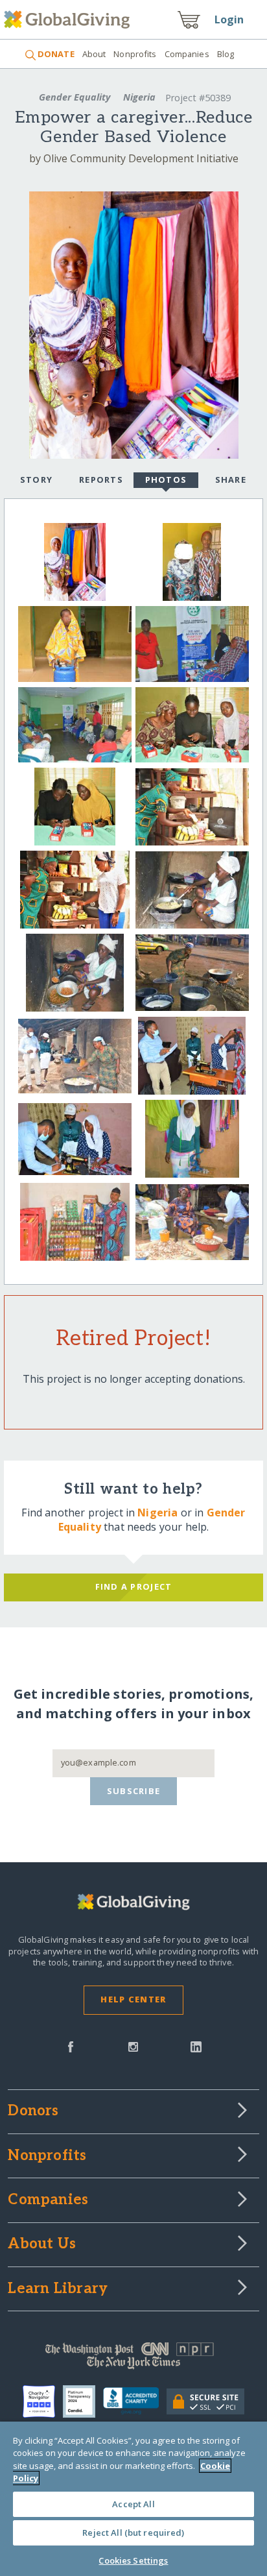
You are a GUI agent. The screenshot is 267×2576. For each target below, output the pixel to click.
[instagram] (133, 2046)
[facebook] (71, 2046)
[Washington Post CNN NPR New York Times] (133, 2359)
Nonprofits (135, 54)
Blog (226, 54)
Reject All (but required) (133, 2533)
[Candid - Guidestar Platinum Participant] (83, 2401)
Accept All (133, 2504)
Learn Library (58, 2289)
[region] (133, 2499)
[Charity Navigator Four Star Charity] (43, 2401)
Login (229, 19)
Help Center (133, 1999)
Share (231, 480)
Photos (166, 480)
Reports (101, 480)
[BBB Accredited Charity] (135, 2401)
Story (36, 480)
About (94, 54)
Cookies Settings (133, 2560)
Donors (33, 2111)
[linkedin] (196, 2046)
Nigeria (139, 97)
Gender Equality (75, 97)
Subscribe (134, 1791)
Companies (187, 54)
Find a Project (134, 1586)
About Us (42, 2244)
